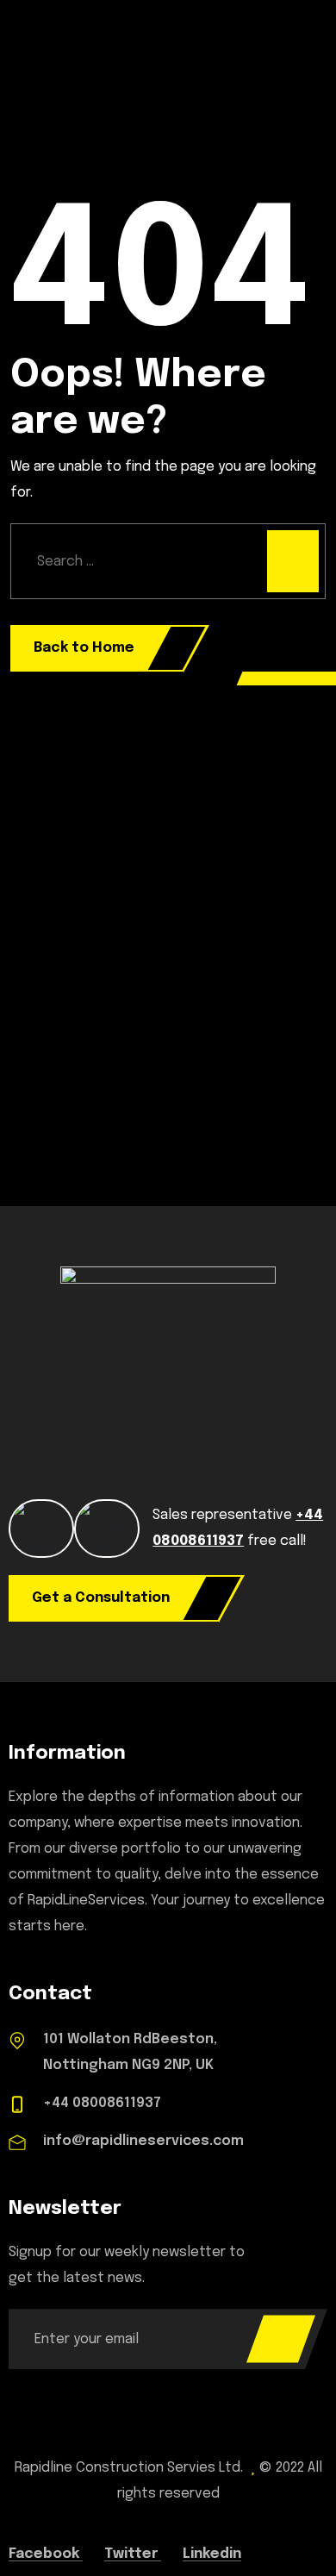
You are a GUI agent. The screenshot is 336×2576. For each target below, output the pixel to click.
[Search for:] (168, 561)
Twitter (133, 2554)
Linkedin (212, 2554)
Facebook (46, 2554)
